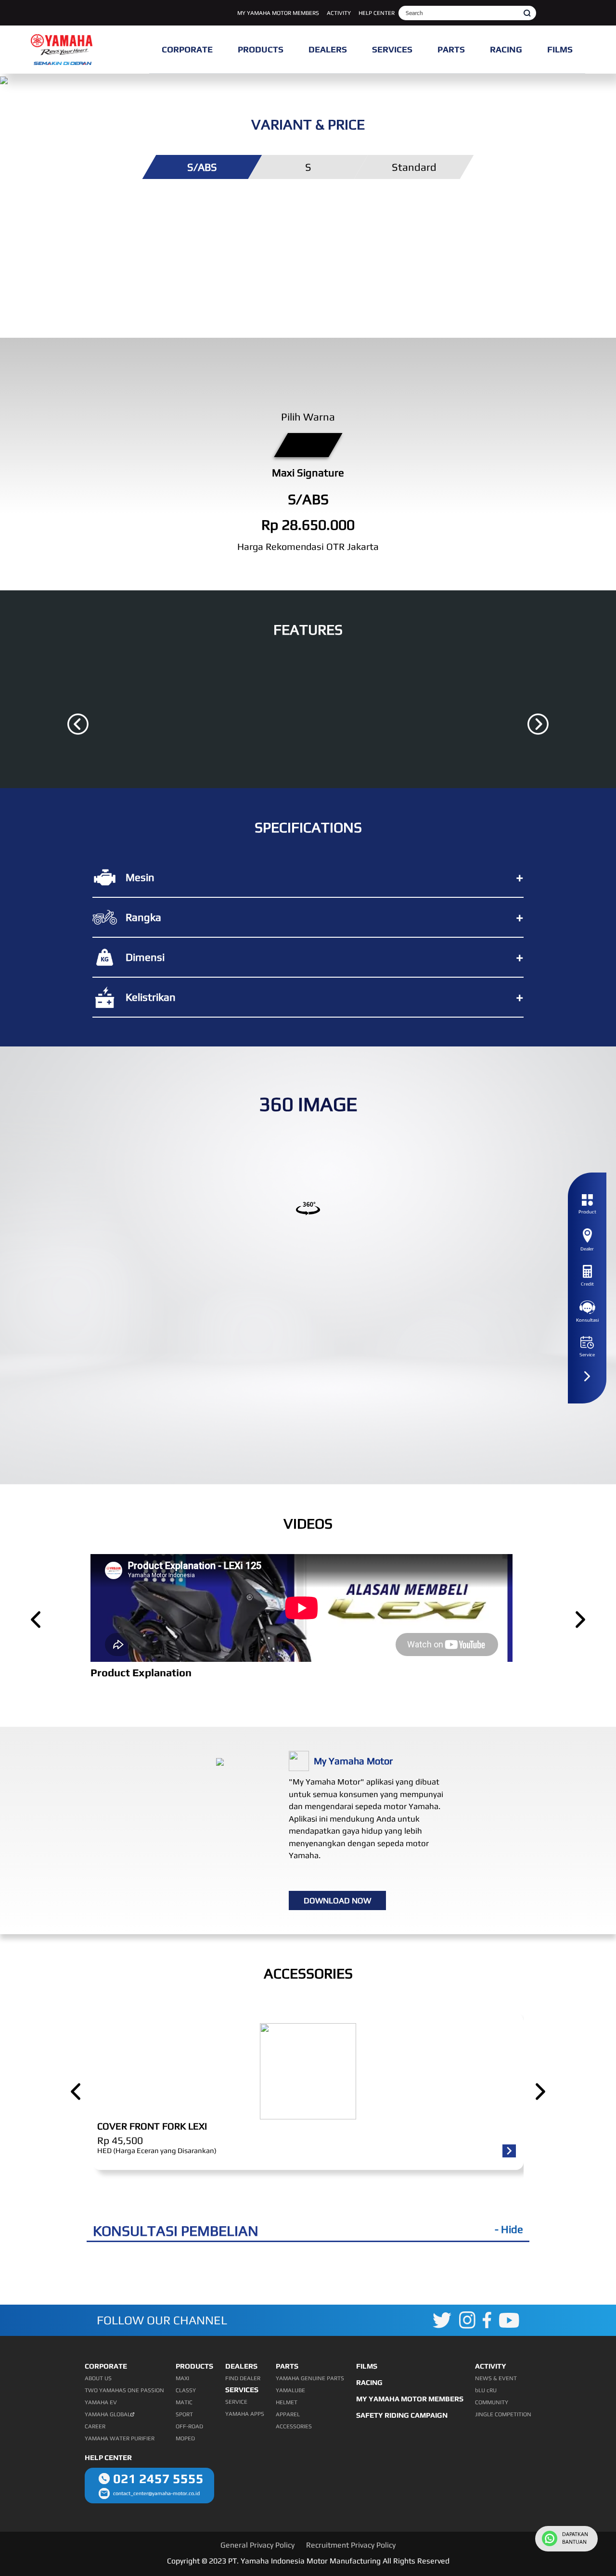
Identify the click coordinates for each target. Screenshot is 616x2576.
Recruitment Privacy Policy (351, 2545)
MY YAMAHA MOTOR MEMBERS (278, 13)
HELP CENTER (377, 13)
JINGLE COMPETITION (503, 2414)
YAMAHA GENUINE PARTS (310, 2378)
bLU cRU (486, 2390)
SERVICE (236, 2402)
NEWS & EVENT (496, 2378)
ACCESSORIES (294, 2426)
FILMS (367, 2366)
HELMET (287, 2402)
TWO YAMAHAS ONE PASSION (124, 2390)
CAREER (95, 2426)
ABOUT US (98, 2378)
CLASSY (186, 2390)
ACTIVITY (339, 13)
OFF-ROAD (189, 2426)
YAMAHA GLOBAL (108, 2414)
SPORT (184, 2414)
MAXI (182, 2378)
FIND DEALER (243, 2378)
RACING (369, 2382)
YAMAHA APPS (245, 2414)
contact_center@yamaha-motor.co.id (156, 2493)
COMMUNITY (492, 2402)
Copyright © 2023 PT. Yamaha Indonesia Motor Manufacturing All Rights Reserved (308, 2561)
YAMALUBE (290, 2390)
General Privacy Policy (257, 2545)
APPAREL (288, 2414)
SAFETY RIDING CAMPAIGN (402, 2415)
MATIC (184, 2402)
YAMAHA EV (101, 2402)
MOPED (185, 2438)
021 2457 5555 (158, 2479)
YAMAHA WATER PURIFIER (120, 2438)
